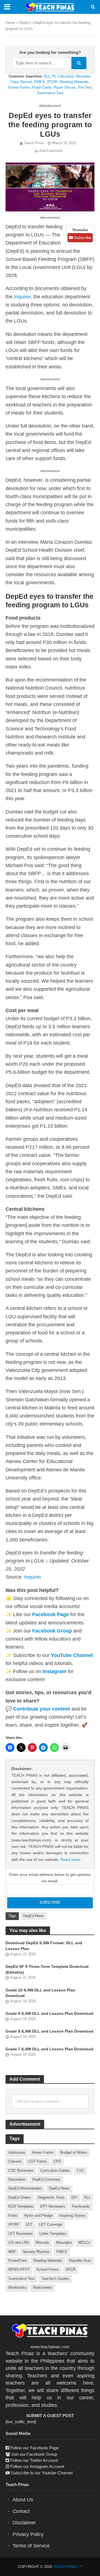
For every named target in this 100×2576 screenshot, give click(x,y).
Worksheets (43, 2288)
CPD (57, 2161)
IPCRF (52, 82)
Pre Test (85, 87)
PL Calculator (63, 76)
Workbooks (17, 2288)
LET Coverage (51, 2225)
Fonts (13, 2216)
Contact (21, 2511)
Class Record (21, 82)
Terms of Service (31, 2546)
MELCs (84, 2243)
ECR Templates (21, 2206)
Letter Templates (53, 2234)
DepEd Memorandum (25, 2188)
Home (10, 23)
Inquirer (22, 297)
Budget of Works (74, 2153)
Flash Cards (42, 87)
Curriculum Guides (55, 2171)
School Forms (19, 87)
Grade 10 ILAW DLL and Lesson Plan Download (40, 1993)
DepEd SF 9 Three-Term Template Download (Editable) (47, 1969)
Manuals (42, 2243)
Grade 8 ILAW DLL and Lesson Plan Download (49, 2031)
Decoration (17, 2180)
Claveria (15, 2161)
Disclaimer (24, 2523)
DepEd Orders (20, 2198)
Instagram (54, 1671)
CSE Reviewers (21, 2171)
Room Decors (65, 87)
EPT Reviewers (53, 2206)
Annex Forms (43, 2153)
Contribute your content (42, 1709)
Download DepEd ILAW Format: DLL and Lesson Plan (44, 1946)
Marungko (64, 2243)
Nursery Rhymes (36, 2252)
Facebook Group (52, 1631)
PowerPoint (17, 2261)
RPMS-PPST (19, 2270)
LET (29, 2225)
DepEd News (33, 1916)
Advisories (17, 2153)
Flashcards (81, 2206)
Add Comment (51, 151)
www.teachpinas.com (50, 2347)
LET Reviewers (21, 2234)
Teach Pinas (34, 143)
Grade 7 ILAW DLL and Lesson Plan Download (49, 2049)
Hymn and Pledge (38, 2216)
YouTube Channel (72, 1655)
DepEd (25, 23)
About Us (23, 2500)
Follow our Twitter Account (34, 2460)
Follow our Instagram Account (37, 2466)
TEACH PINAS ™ (68, 2567)
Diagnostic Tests (51, 2198)
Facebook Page (51, 1614)
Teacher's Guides (55, 2279)
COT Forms (37, 2161)
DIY (74, 2198)
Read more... (72, 1859)
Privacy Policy (28, 2534)
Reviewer (83, 76)
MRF (12, 2252)
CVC (80, 2171)
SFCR (70, 2270)
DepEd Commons (46, 2180)
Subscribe (82, 238)
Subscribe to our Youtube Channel (42, 2473)
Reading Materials (74, 82)
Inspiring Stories (72, 2216)
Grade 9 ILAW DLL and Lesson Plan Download (49, 2013)
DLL (47, 76)
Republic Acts (80, 2261)
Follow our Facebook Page (34, 2448)
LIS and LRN (19, 2243)
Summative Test (50, 93)
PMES (39, 82)
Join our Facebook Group (34, 2454)
